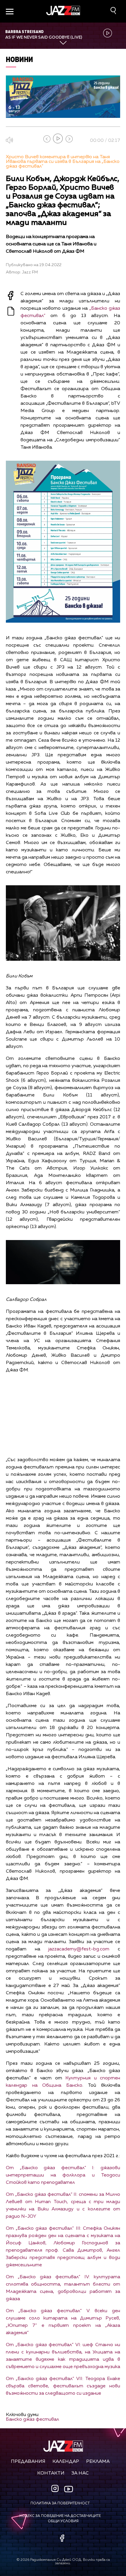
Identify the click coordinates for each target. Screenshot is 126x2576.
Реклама (98, 2462)
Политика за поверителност (60, 2503)
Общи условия (63, 2521)
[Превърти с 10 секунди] (47, 139)
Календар (66, 2462)
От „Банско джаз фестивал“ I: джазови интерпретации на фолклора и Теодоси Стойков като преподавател (63, 2175)
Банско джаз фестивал (33, 2420)
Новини (19, 59)
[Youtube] (69, 2489)
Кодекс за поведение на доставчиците (60, 2516)
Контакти (51, 2473)
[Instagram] (56, 2489)
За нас (80, 2473)
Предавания (28, 2462)
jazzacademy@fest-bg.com (79, 1949)
